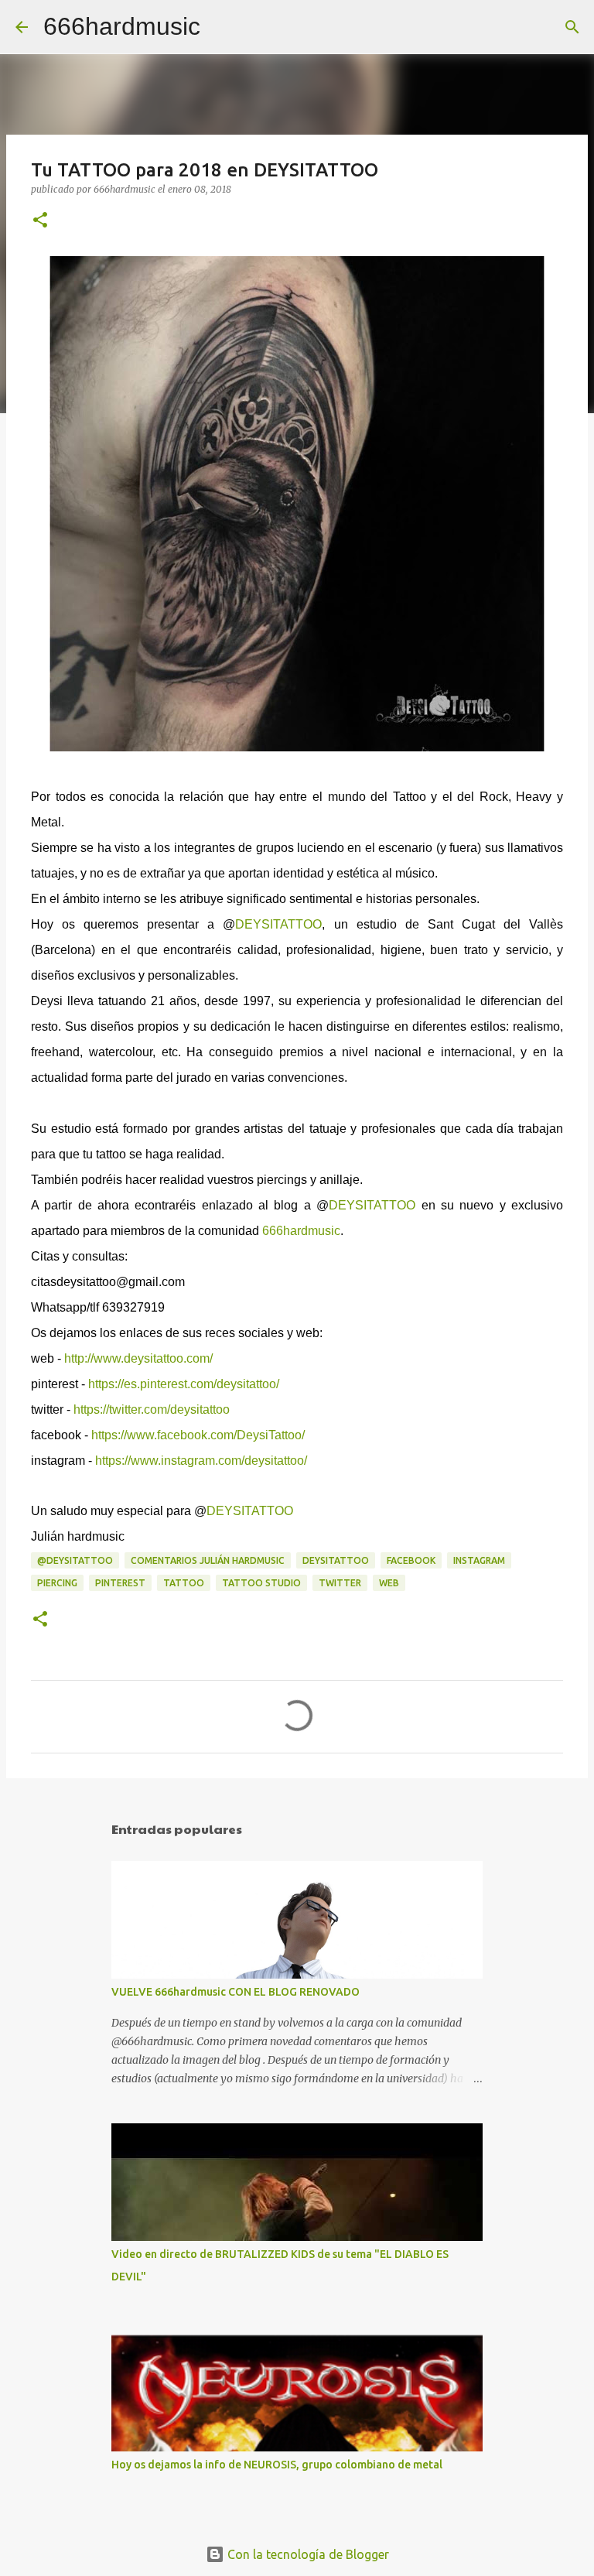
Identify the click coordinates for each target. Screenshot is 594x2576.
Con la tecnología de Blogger (307, 2554)
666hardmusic (122, 26)
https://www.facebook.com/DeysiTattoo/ (198, 1435)
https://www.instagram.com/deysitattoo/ (201, 1461)
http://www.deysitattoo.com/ (138, 1358)
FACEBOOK (411, 1560)
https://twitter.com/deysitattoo (152, 1409)
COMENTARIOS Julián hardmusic (208, 1560)
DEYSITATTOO (278, 924)
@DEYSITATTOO (75, 1560)
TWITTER (340, 1583)
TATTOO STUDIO (261, 1583)
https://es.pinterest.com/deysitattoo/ (184, 1384)
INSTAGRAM (479, 1560)
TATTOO (184, 1583)
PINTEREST (120, 1583)
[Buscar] (222, 27)
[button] (40, 221)
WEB (389, 1583)
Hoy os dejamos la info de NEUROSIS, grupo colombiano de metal (277, 2465)
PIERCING (57, 1583)
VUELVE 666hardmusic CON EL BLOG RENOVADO (236, 1992)
